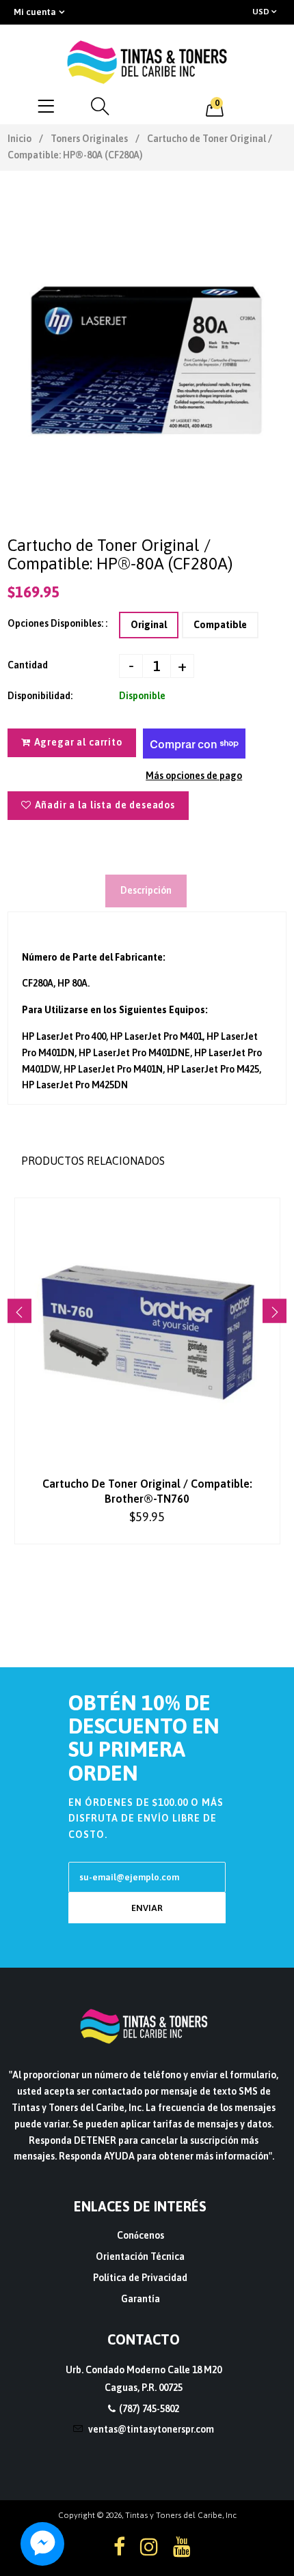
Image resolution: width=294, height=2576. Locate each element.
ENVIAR (147, 1908)
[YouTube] (182, 2547)
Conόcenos (141, 2235)
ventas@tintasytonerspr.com (151, 2429)
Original (149, 625)
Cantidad (28, 665)
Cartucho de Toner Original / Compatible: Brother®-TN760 (147, 1491)
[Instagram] (149, 2547)
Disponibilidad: (40, 696)
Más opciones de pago (194, 776)
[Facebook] (119, 2547)
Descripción (146, 890)
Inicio (19, 139)
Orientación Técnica (140, 2256)
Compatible (220, 625)
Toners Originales (89, 139)
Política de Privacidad (140, 2278)
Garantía (141, 2299)
